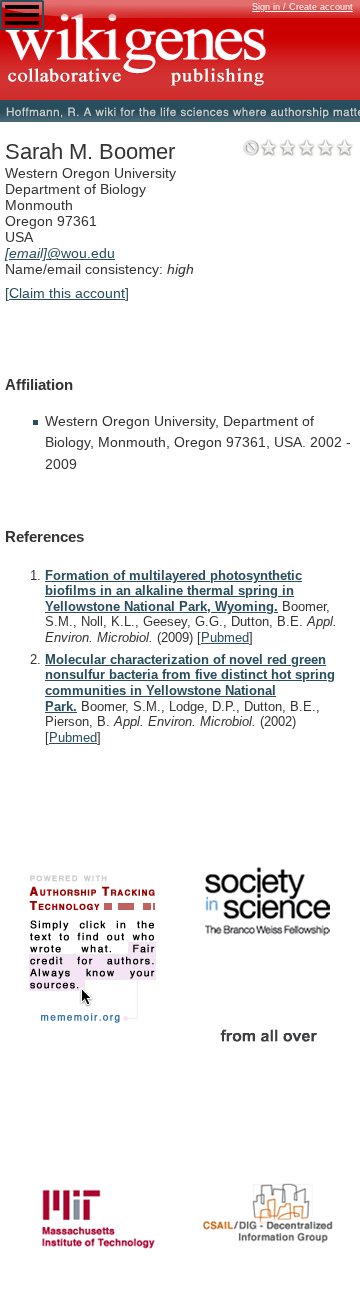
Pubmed (225, 637)
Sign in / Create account (302, 7)
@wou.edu (60, 253)
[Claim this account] (67, 293)
